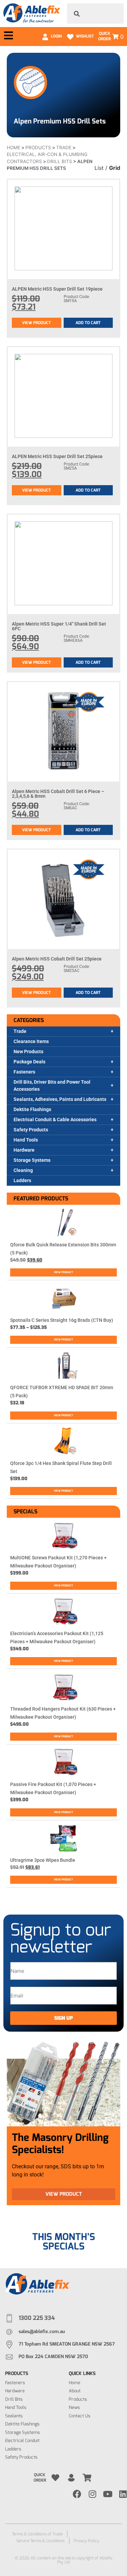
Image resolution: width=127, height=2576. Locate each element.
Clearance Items (31, 1041)
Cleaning (23, 1170)
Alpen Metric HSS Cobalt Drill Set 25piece (57, 959)
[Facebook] (77, 2494)
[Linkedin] (123, 2494)
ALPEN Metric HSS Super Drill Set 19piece (57, 289)
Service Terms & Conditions (40, 2541)
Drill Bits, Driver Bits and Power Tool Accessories (52, 1086)
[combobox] (96, 14)
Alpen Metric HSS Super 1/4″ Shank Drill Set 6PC (59, 626)
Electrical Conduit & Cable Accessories (55, 1120)
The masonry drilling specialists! (60, 2144)
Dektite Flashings (32, 1109)
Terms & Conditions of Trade (37, 2534)
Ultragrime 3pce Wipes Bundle (43, 1860)
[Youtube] (108, 2494)
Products (38, 148)
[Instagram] (92, 2494)
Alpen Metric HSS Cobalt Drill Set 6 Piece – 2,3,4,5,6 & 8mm (58, 794)
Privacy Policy (87, 2541)
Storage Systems (32, 1160)
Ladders (22, 1180)
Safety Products (31, 1130)
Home (14, 148)
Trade (20, 1031)
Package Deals (29, 1062)
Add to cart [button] (88, 323)
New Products (28, 1052)
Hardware (24, 1150)
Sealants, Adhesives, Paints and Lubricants (60, 1099)
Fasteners (24, 1072)
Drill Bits (60, 161)
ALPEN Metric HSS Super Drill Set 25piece (57, 456)
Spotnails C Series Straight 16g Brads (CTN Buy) (62, 1320)
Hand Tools (26, 1140)
